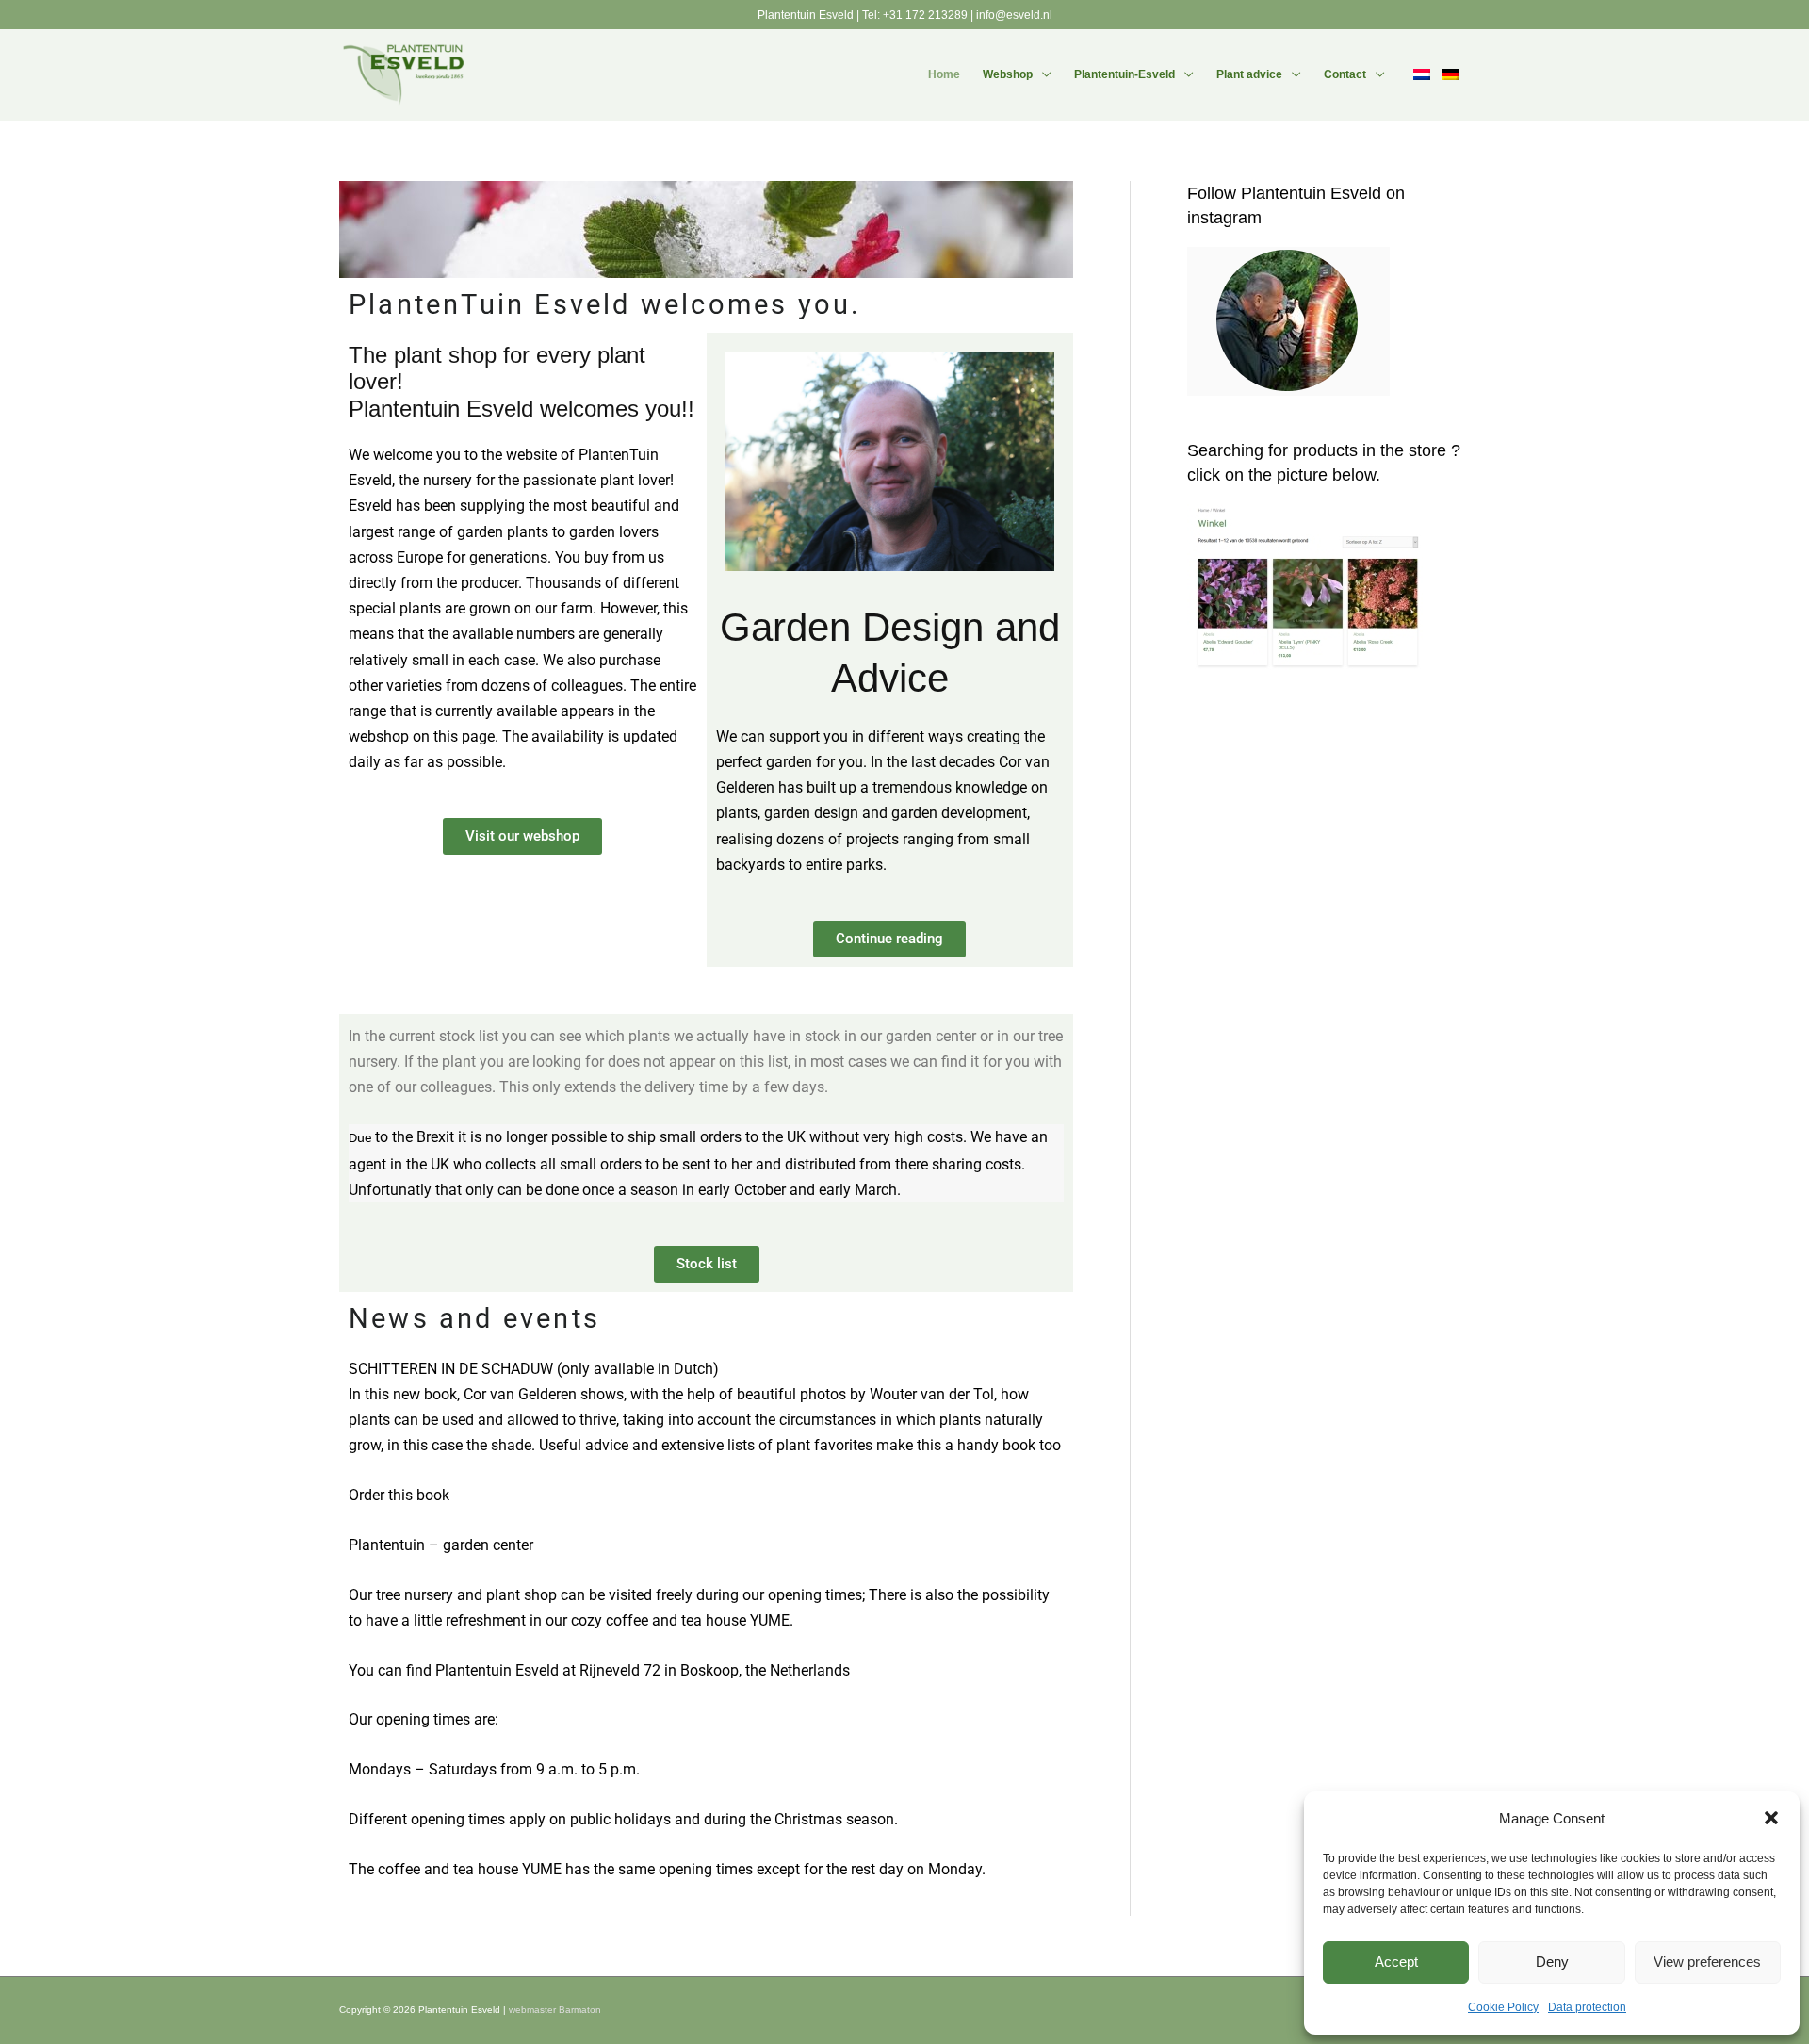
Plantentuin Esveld (807, 15)
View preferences (1707, 1962)
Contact (1345, 74)
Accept (1396, 1962)
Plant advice (1249, 74)
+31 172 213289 (925, 15)
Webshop (1008, 74)
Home (944, 74)
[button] (1771, 1818)
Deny (1552, 1962)
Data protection (1587, 2007)
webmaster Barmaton (555, 2010)
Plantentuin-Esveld (1125, 74)
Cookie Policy (1503, 2007)
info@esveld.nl (1014, 15)
